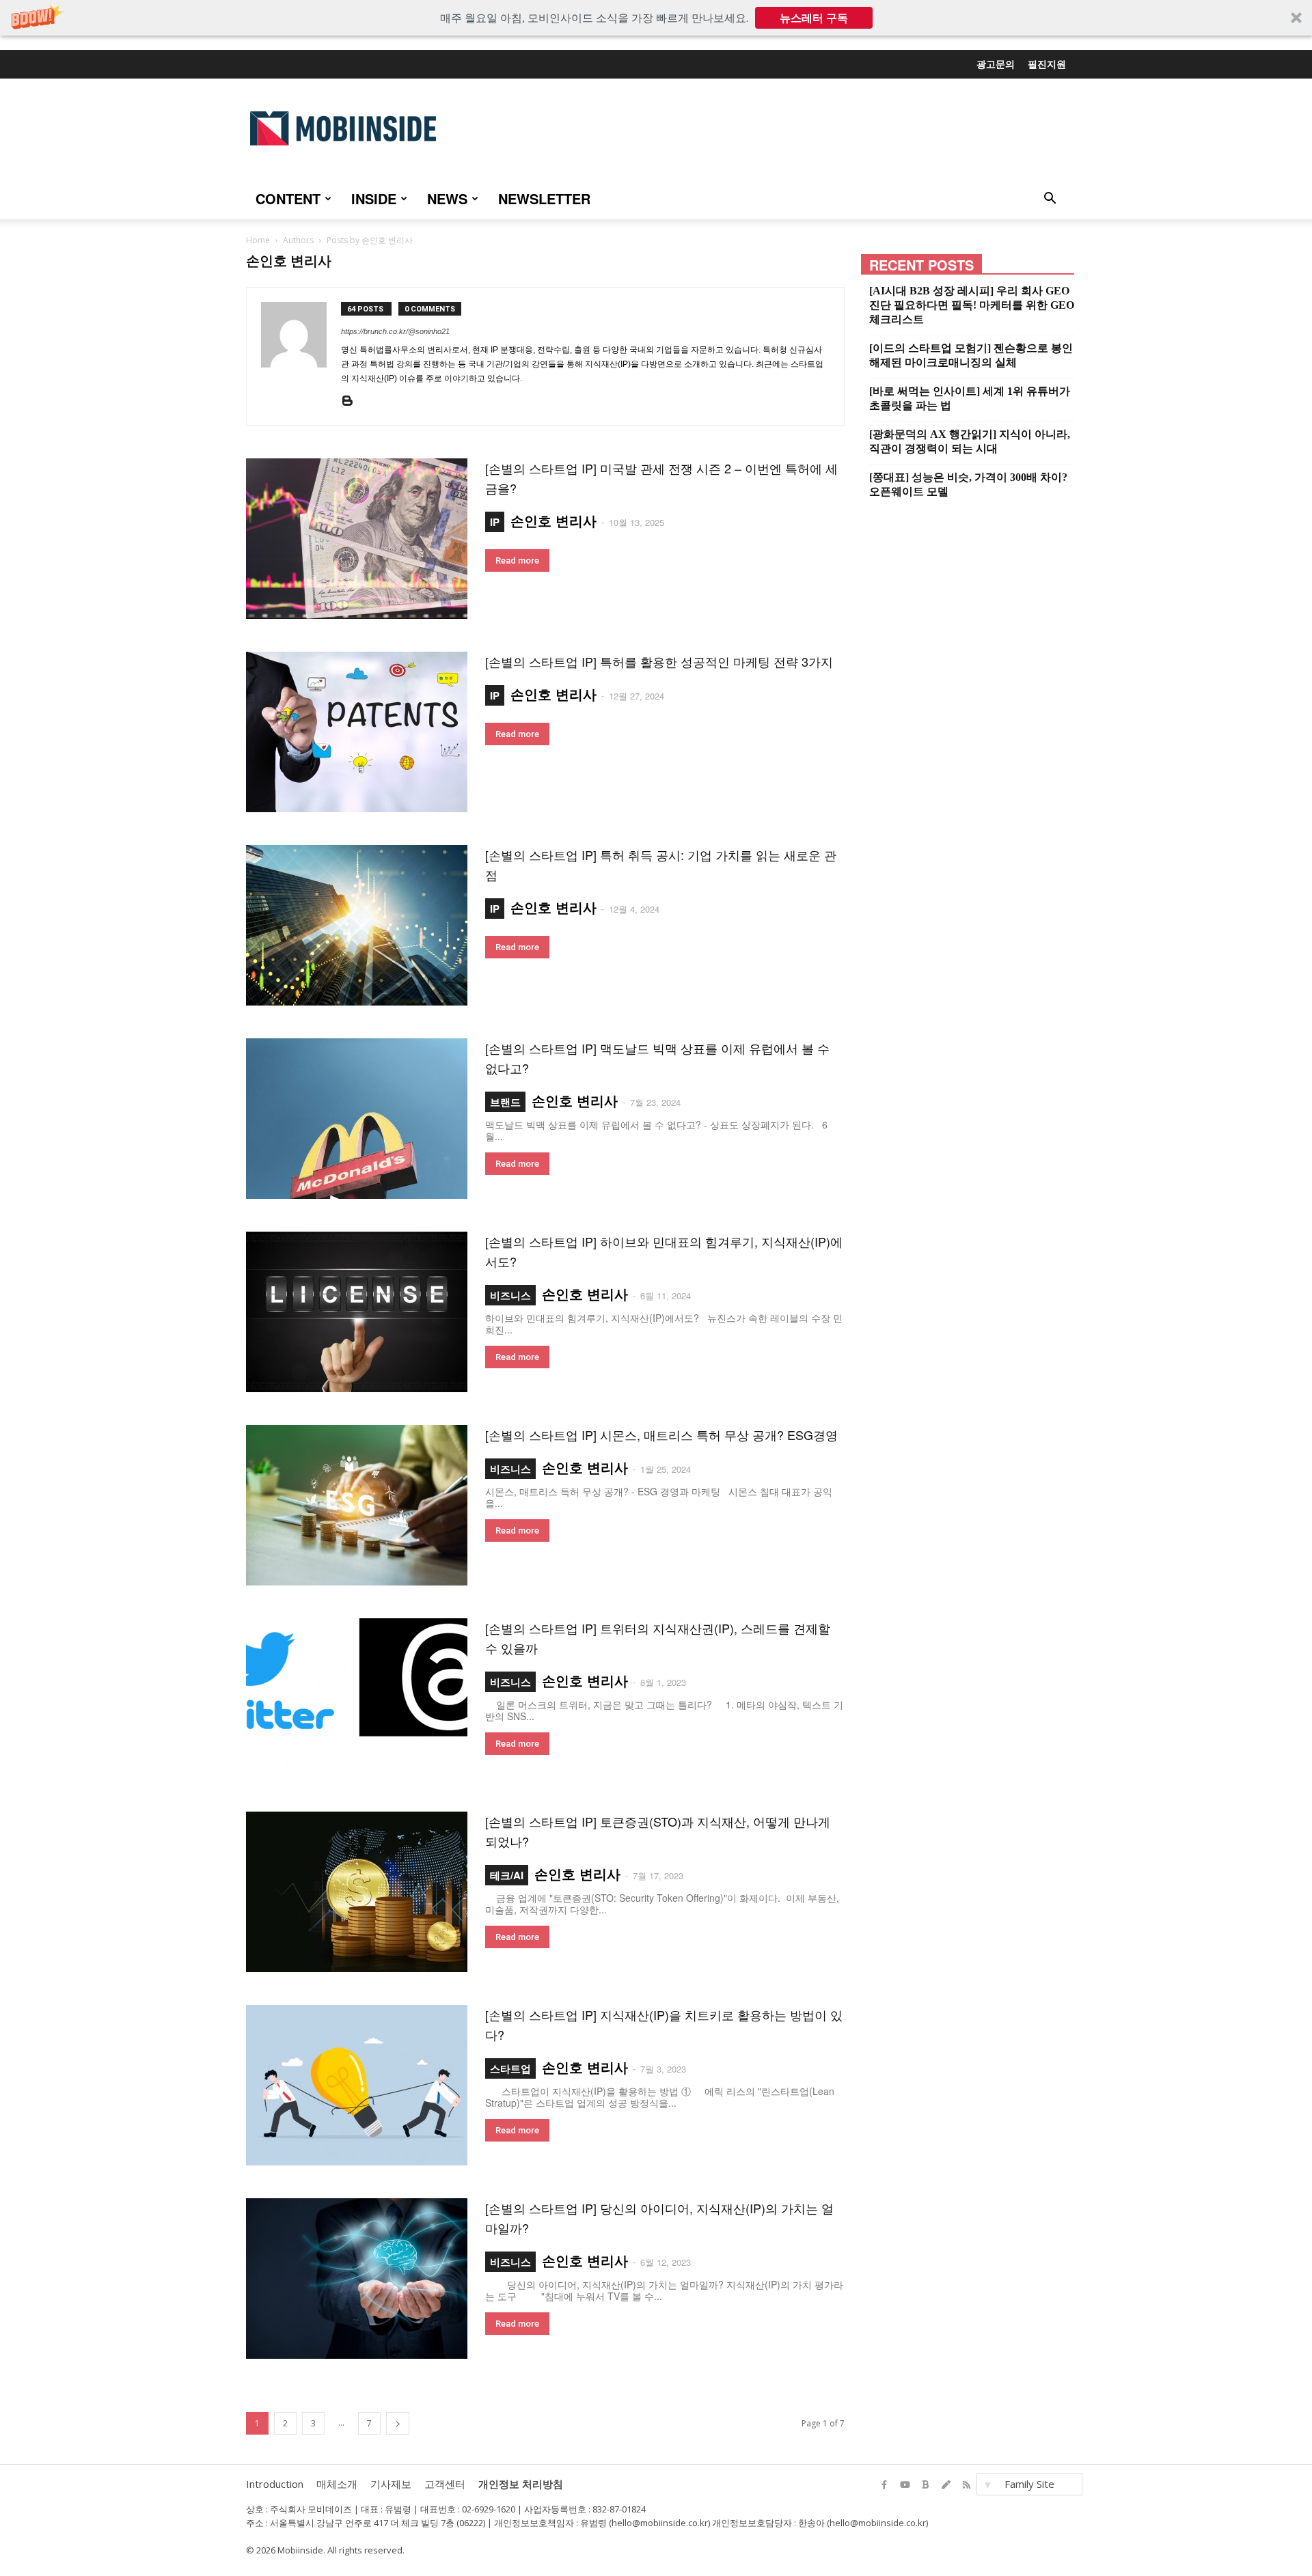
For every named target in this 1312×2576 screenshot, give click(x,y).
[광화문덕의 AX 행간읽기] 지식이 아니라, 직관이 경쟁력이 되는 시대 (970, 441)
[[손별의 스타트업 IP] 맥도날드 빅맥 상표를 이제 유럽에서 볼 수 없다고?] (357, 1119)
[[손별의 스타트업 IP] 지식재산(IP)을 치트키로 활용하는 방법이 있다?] (357, 2085)
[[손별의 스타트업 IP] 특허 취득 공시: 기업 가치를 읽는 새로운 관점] (357, 925)
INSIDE (374, 198)
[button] (656, 18)
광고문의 (996, 64)
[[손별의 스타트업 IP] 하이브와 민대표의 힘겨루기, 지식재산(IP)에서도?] (357, 1312)
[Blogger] (351, 404)
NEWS (447, 198)
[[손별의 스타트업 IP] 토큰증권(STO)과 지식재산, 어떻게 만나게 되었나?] (357, 1892)
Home (258, 240)
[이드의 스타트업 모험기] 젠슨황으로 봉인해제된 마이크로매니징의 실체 (971, 355)
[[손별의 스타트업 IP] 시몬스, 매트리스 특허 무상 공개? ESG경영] (357, 1505)
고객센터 (445, 2484)
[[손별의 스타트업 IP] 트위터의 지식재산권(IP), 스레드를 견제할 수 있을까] (357, 1699)
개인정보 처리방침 (521, 2484)
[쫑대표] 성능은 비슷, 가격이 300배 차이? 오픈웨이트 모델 (968, 484)
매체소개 (337, 2484)
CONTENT (288, 198)
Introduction (275, 2484)
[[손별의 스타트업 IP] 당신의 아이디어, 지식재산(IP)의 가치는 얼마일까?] (357, 2279)
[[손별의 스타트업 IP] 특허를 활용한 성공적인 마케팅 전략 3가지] (357, 732)
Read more (517, 560)
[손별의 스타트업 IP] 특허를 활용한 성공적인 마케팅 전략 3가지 (659, 661)
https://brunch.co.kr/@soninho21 (395, 331)
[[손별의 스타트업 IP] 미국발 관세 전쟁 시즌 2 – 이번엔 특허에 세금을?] (357, 539)
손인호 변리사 (553, 520)
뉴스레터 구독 (814, 18)
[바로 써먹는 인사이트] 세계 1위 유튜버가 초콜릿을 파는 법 (970, 398)
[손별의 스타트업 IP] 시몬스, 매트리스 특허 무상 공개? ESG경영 (661, 1435)
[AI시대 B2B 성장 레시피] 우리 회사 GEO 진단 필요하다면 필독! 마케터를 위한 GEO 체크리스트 (972, 305)
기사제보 (391, 2484)
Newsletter (544, 198)
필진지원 (1047, 64)
